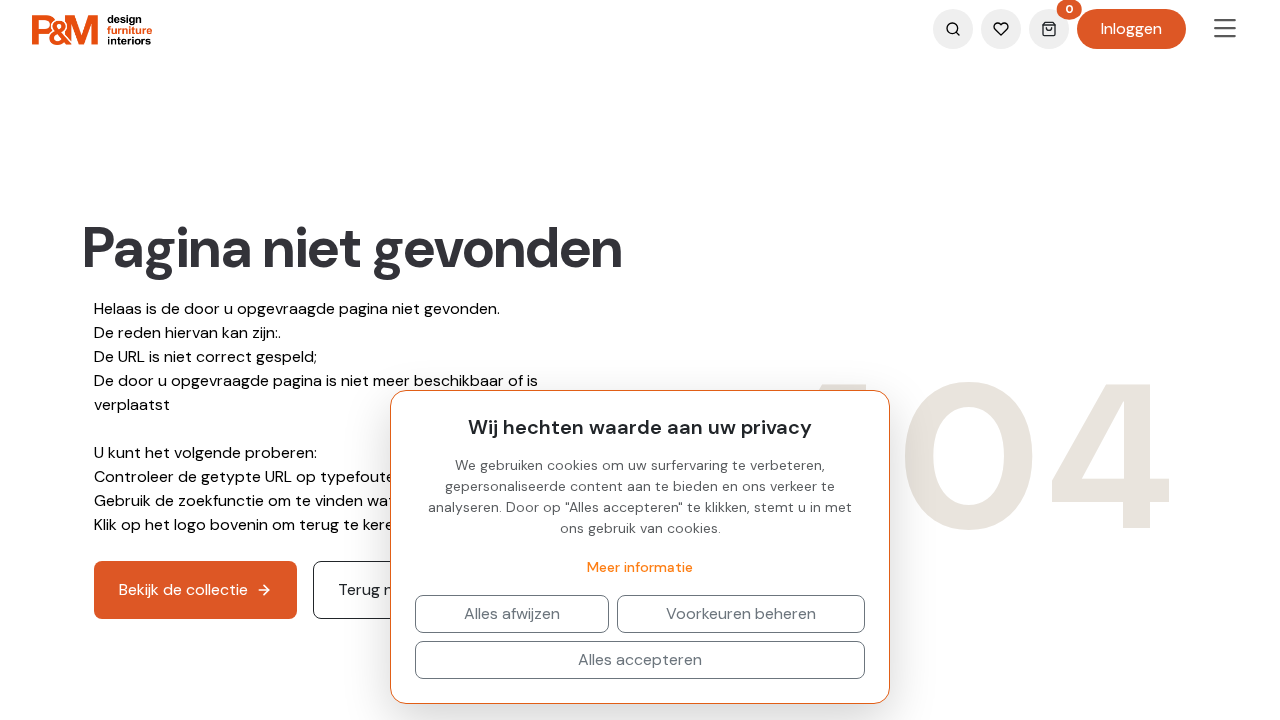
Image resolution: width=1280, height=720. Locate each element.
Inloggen (1131, 28)
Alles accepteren (640, 659)
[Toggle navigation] (1225, 29)
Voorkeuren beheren (741, 613)
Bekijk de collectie (183, 589)
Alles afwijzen (512, 613)
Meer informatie (640, 567)
